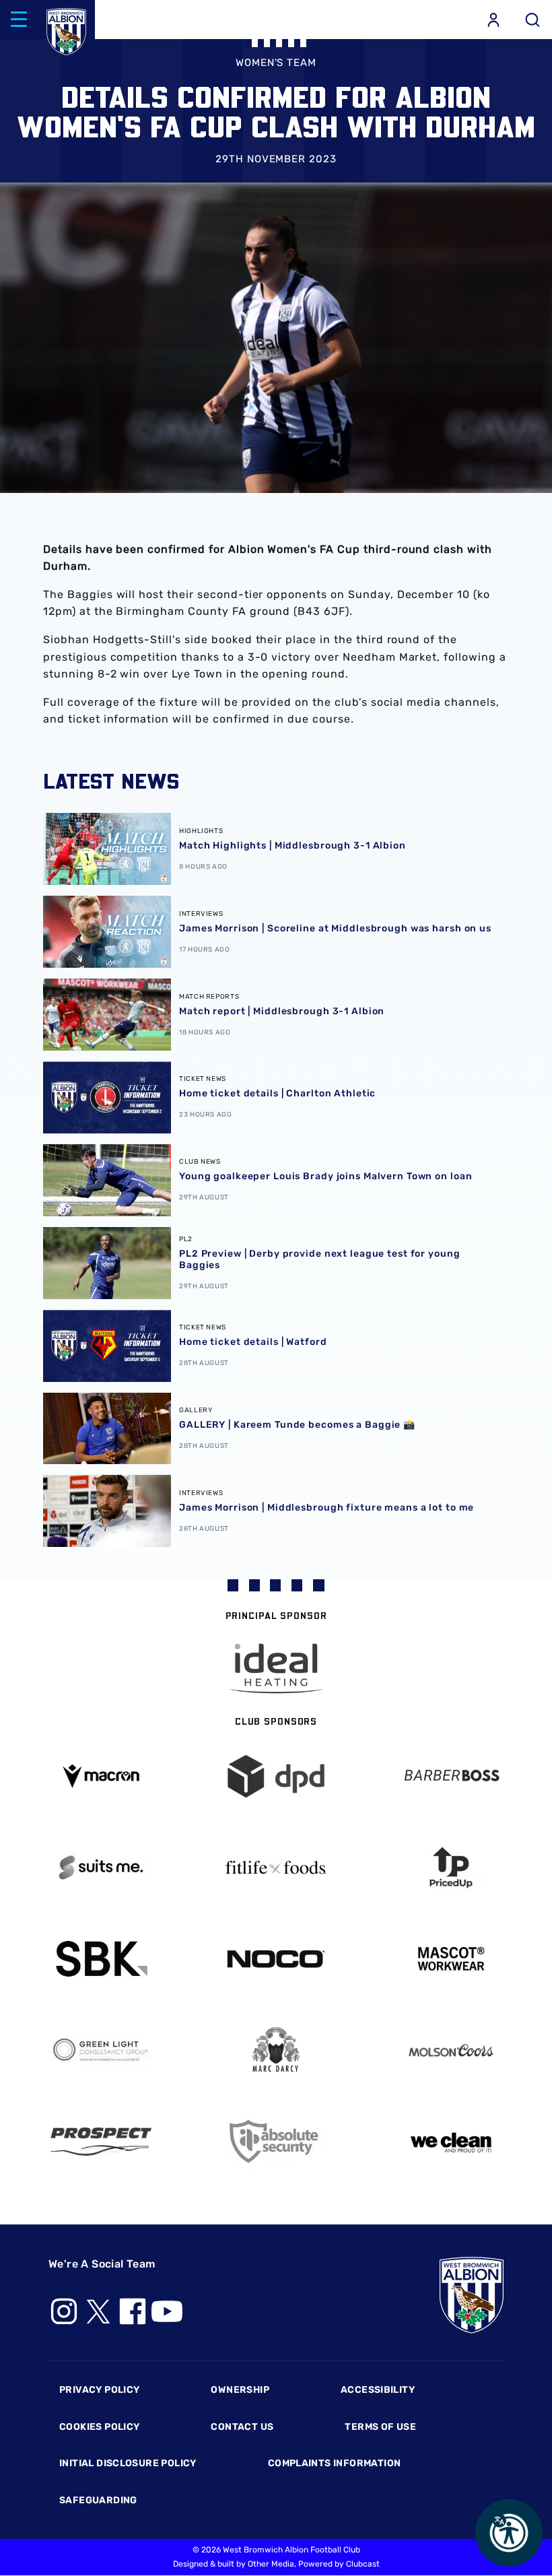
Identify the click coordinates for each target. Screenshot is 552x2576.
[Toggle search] (532, 20)
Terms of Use (380, 2427)
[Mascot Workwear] (451, 1959)
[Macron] (101, 1776)
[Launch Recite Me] (509, 2533)
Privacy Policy (99, 2390)
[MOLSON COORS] (451, 2050)
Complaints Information (335, 2463)
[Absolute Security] (276, 2141)
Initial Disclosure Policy (128, 2463)
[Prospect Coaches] (101, 2142)
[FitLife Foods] (276, 1868)
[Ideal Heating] (276, 1669)
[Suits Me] (101, 1868)
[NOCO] (276, 1959)
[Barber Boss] (451, 1776)
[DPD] (276, 1776)
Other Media (271, 2564)
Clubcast (363, 2564)
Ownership (240, 2390)
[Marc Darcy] (276, 2050)
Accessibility (378, 2390)
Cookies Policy (99, 2427)
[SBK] (101, 1959)
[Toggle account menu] (493, 20)
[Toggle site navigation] (19, 20)
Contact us (242, 2427)
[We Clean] (451, 2141)
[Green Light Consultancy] (101, 2050)
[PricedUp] (451, 1868)
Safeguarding (98, 2500)
